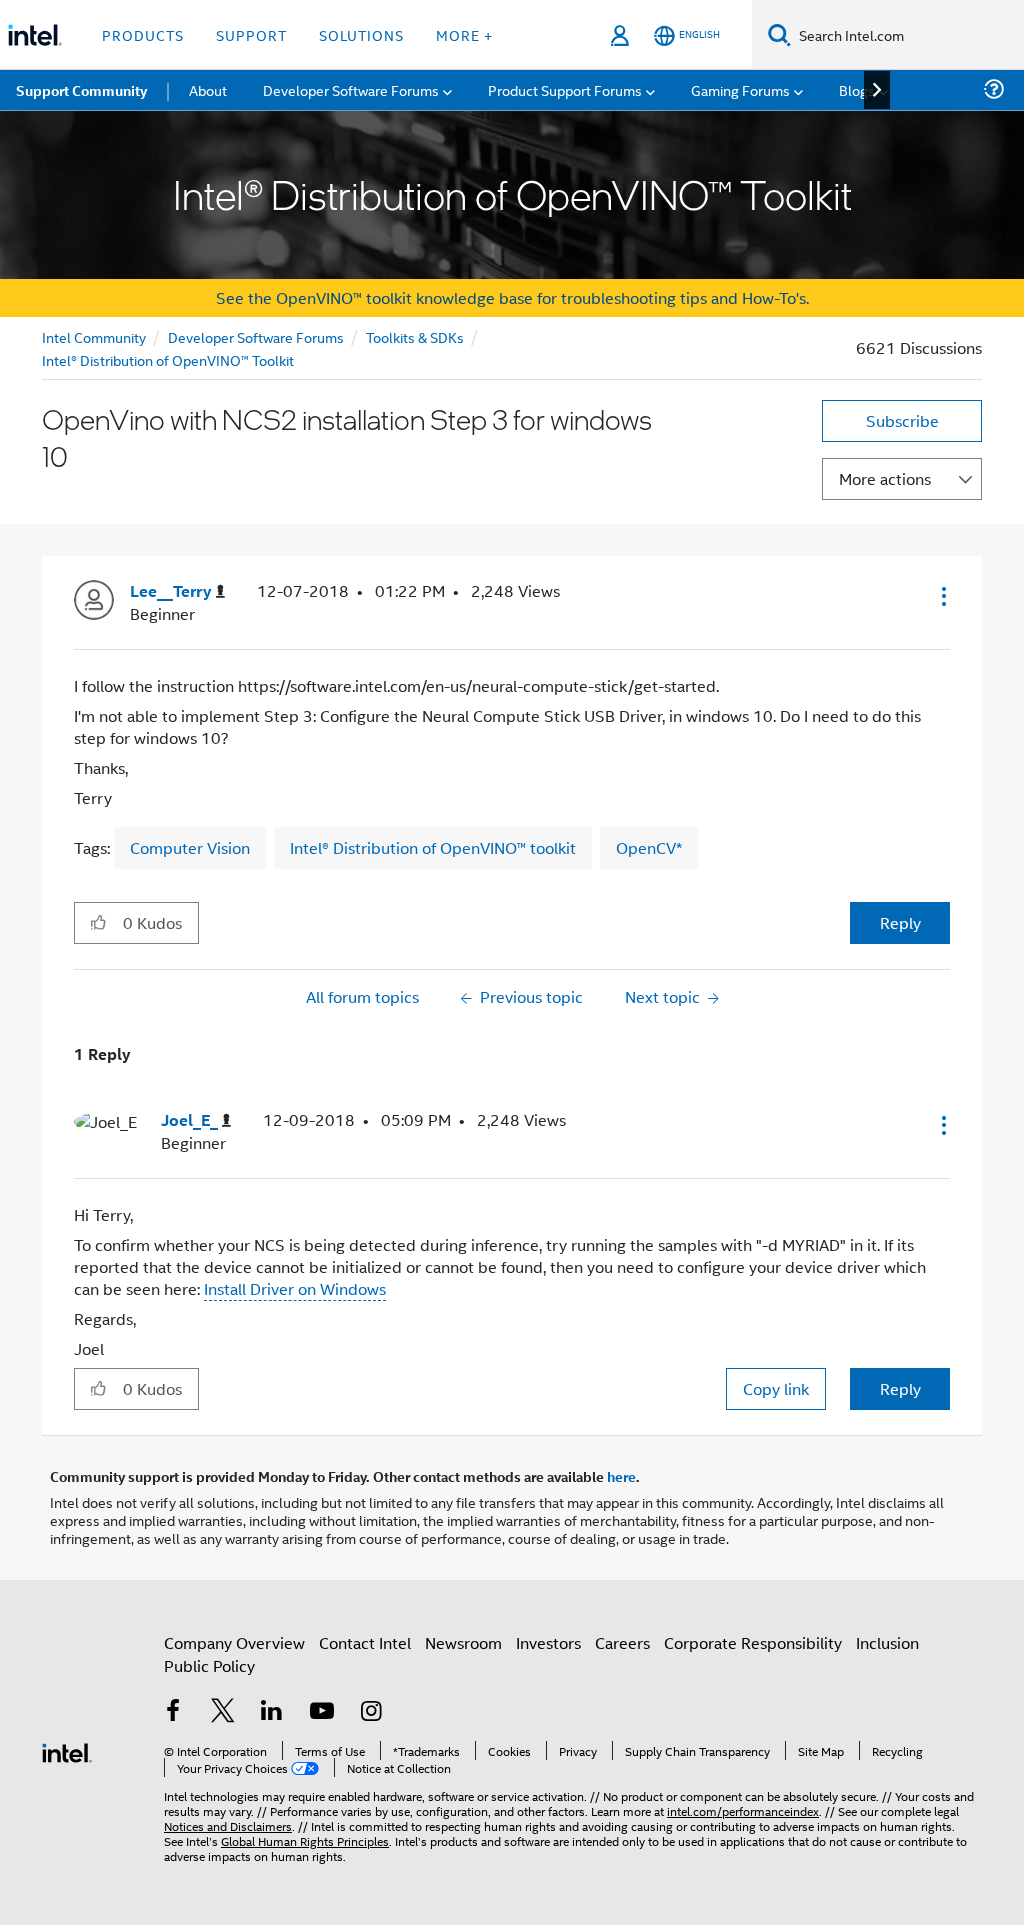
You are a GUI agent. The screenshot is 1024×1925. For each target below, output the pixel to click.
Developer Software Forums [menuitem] (351, 89)
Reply (900, 922)
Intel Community (94, 336)
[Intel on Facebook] (173, 1712)
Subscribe (902, 420)
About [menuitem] (208, 89)
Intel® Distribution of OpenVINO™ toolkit (433, 847)
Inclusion (887, 1642)
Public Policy (209, 1665)
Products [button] (143, 34)
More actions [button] (885, 478)
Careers (622, 1642)
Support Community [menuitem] (81, 90)
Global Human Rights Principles (305, 1840)
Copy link (776, 1388)
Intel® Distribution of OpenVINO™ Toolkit (168, 359)
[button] (942, 596)
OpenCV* (649, 847)
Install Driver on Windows (295, 1288)
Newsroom (463, 1642)
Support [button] (251, 34)
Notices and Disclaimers (228, 1825)
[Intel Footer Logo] (67, 1750)
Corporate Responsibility (753, 1642)
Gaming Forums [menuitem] (740, 89)
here (621, 1476)
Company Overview (234, 1642)
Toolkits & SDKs (415, 336)
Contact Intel (365, 1642)
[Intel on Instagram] (371, 1712)
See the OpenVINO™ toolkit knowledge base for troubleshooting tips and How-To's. (512, 297)
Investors (548, 1642)
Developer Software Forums (256, 336)
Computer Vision (190, 847)
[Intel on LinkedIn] (272, 1712)
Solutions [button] (361, 34)
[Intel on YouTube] (322, 1712)
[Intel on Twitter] (223, 1712)
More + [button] (464, 34)
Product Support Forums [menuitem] (565, 89)
